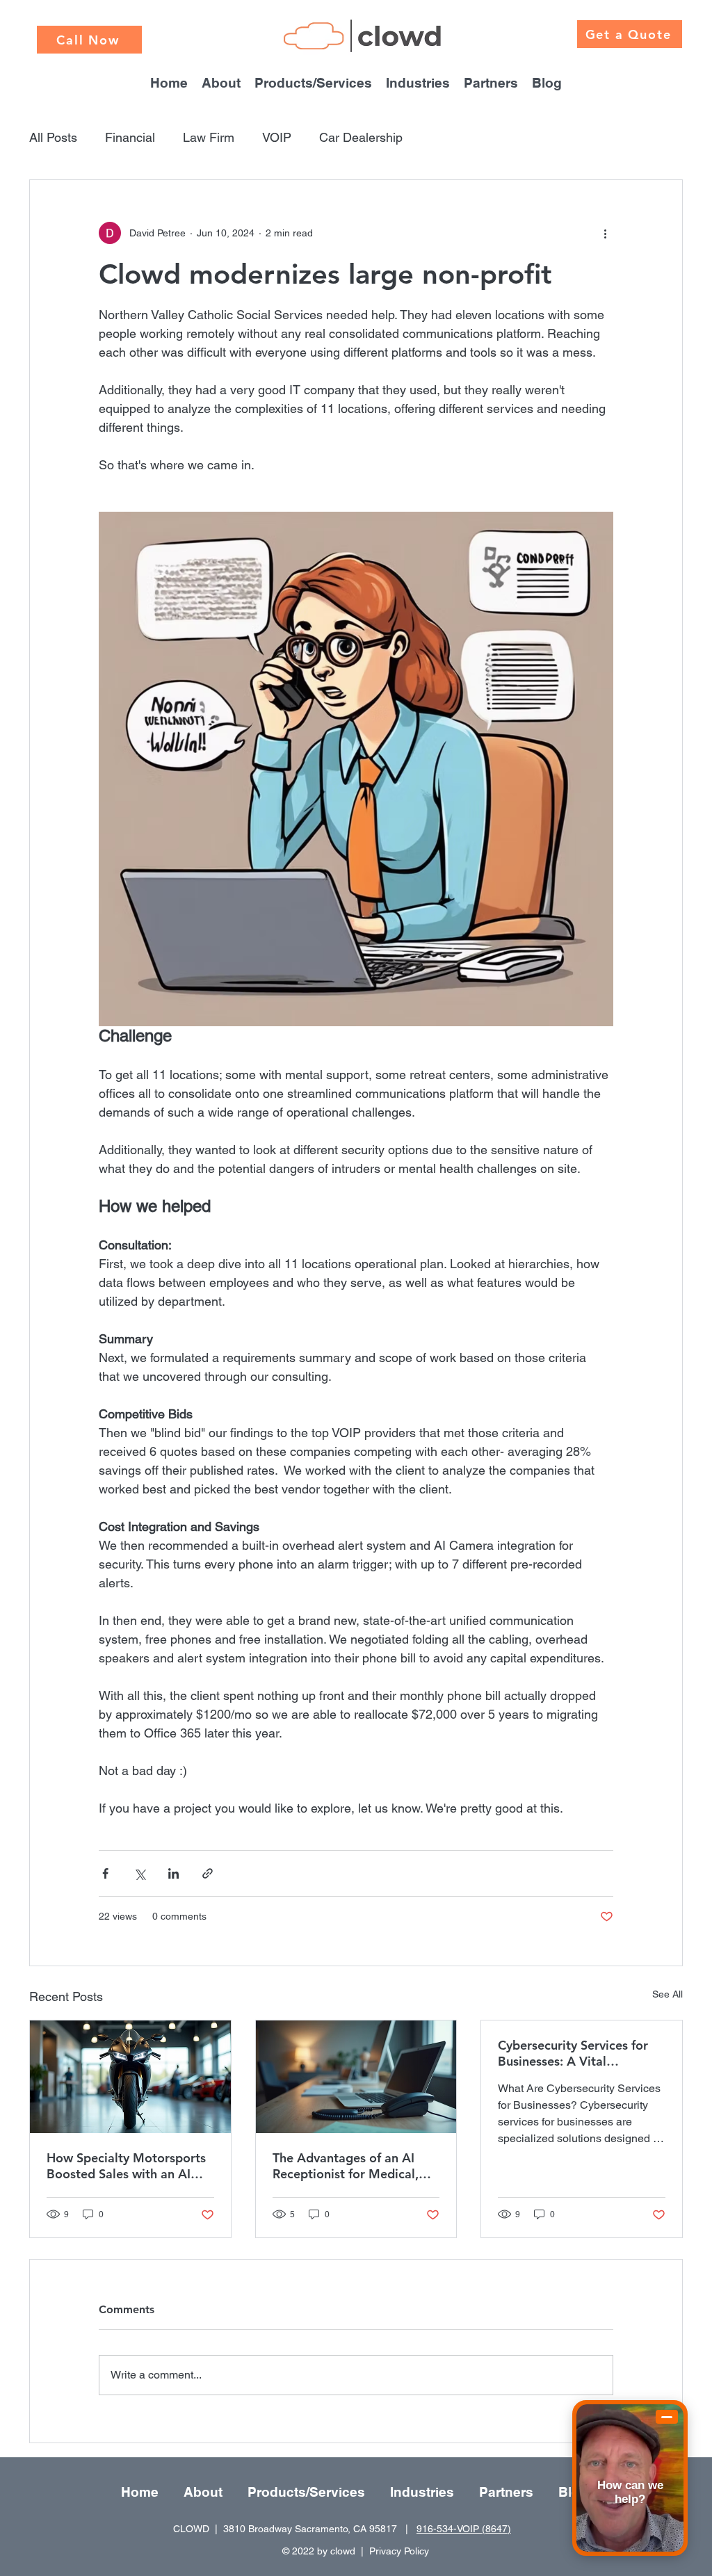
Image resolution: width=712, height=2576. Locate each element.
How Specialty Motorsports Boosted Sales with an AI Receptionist (126, 2166)
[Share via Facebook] (105, 1873)
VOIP (277, 137)
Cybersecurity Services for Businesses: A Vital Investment (573, 2053)
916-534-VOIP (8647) (464, 2529)
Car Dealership (361, 137)
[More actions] (605, 233)
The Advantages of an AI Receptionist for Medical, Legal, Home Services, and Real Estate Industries (349, 2166)
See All (667, 1994)
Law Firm (209, 137)
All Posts (53, 137)
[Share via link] (208, 1873)
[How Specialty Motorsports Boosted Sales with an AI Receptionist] (130, 2077)
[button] (418, 81)
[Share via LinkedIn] (173, 1873)
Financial (130, 137)
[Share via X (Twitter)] (139, 1873)
